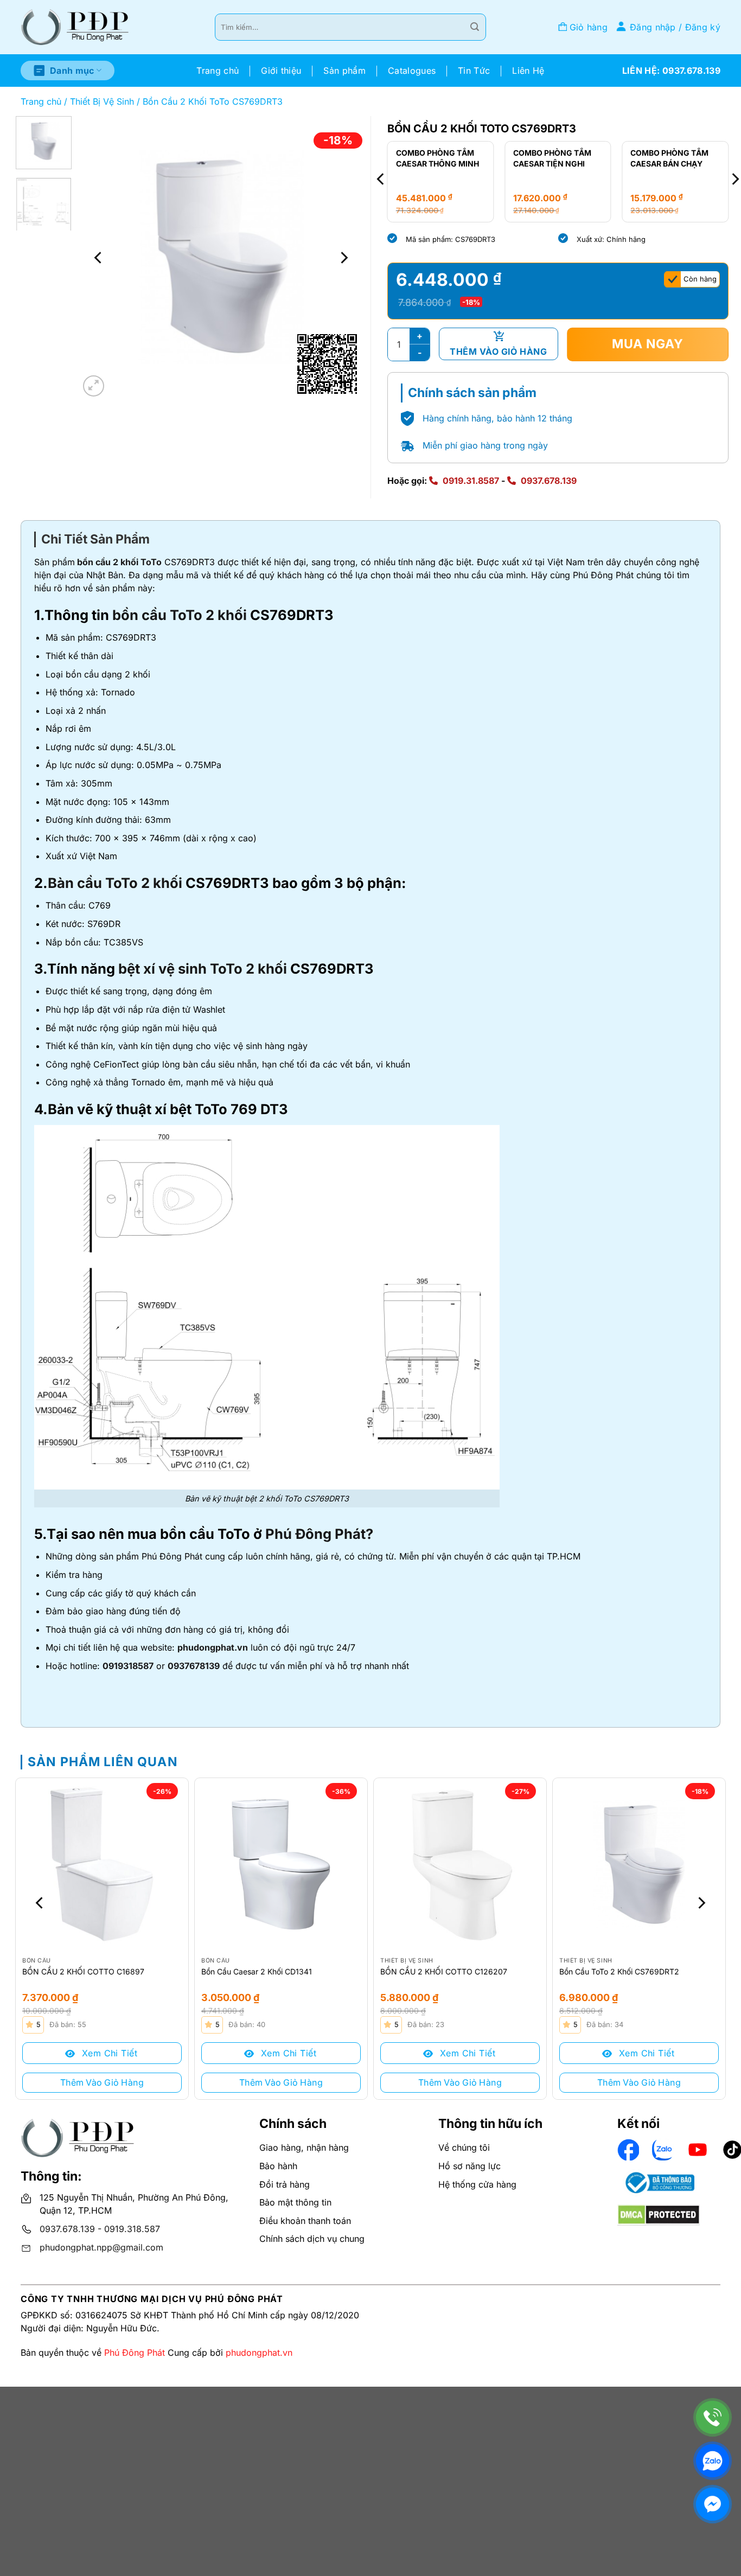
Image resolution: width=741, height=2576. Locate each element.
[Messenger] (713, 2504)
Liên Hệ (528, 71)
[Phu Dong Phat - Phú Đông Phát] (75, 27)
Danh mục (72, 71)
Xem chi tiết (108, 2053)
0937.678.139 (549, 481)
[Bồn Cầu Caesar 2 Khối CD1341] (281, 1864)
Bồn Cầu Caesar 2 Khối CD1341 (257, 1971)
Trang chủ (218, 71)
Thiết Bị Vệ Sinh (102, 101)
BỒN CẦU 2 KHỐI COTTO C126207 (444, 1971)
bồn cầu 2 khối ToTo (118, 562)
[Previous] (99, 258)
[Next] (343, 258)
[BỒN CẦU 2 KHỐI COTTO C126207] (460, 1864)
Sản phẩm (344, 71)
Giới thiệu (281, 71)
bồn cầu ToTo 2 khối (180, 615)
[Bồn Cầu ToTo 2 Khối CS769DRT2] (639, 1864)
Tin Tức (474, 71)
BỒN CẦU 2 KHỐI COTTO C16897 (83, 1971)
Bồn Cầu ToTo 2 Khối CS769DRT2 (619, 1971)
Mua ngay (648, 344)
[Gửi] (475, 27)
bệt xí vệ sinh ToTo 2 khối (203, 969)
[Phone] (713, 2417)
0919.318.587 (132, 2229)
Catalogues (412, 71)
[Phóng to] (94, 386)
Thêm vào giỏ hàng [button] (102, 2082)
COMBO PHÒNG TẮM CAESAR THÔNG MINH (437, 158)
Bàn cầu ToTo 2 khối (115, 883)
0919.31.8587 (471, 481)
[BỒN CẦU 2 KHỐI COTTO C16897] (102, 1864)
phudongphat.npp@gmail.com (101, 2247)
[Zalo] (713, 2461)
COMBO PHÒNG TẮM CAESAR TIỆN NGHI (552, 158)
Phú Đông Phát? (319, 1534)
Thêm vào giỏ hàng (498, 351)
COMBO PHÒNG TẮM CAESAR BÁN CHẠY (669, 158)
